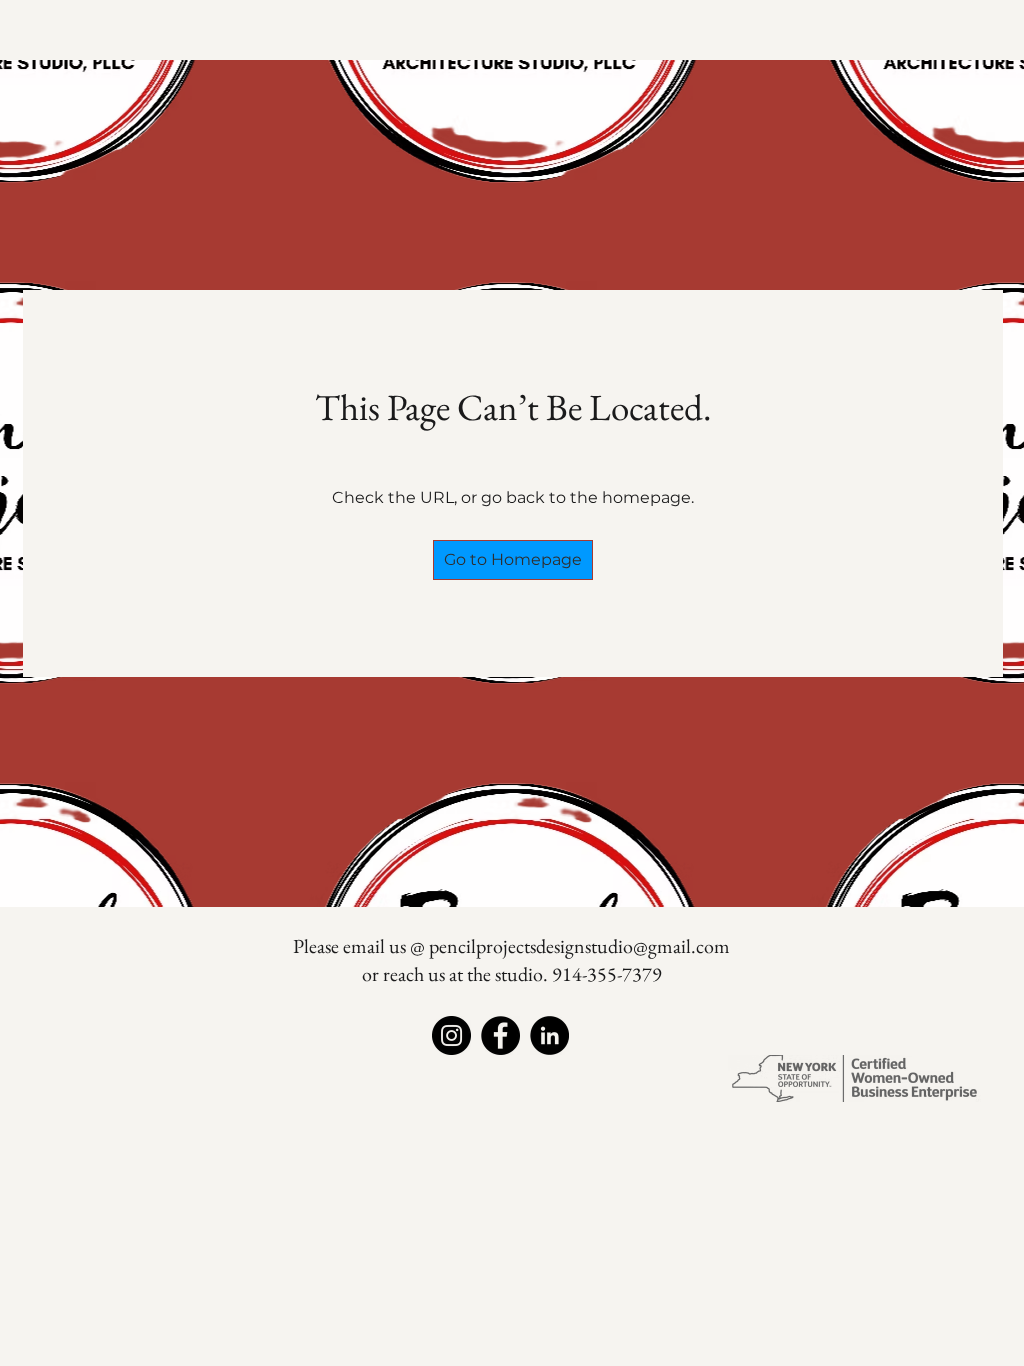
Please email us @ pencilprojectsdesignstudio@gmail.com (511, 946)
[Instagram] (451, 1035)
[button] (513, 560)
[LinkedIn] (549, 1035)
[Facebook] (500, 1035)
